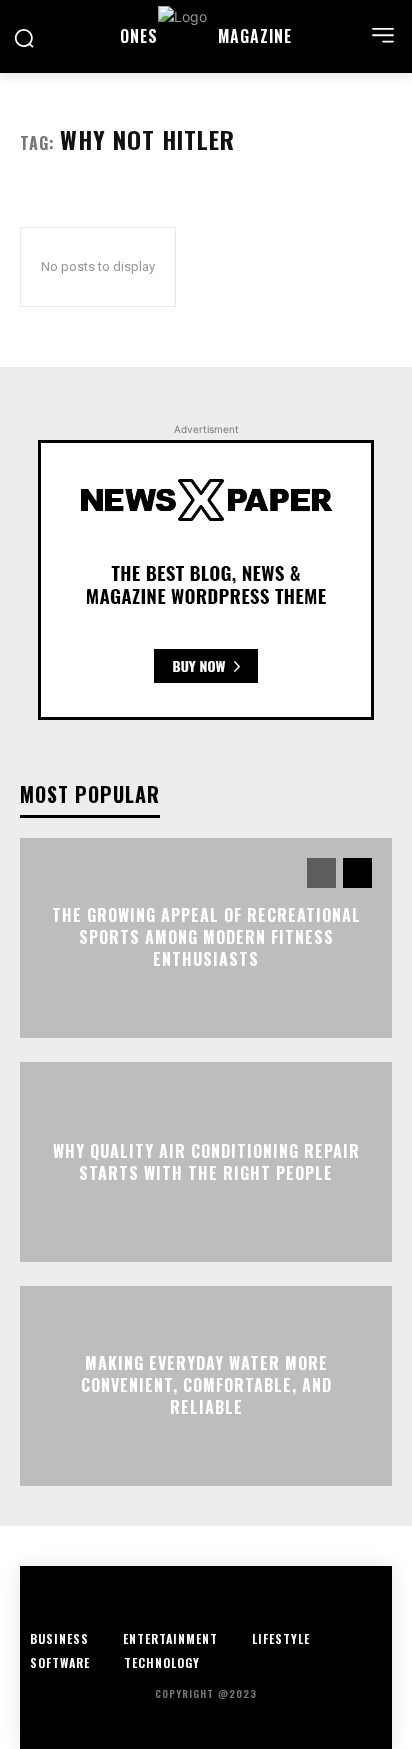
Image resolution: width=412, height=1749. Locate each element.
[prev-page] (321, 873)
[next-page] (357, 873)
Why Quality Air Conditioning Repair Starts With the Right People (206, 1161)
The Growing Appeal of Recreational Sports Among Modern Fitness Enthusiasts (206, 937)
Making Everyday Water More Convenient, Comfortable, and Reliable (206, 1385)
